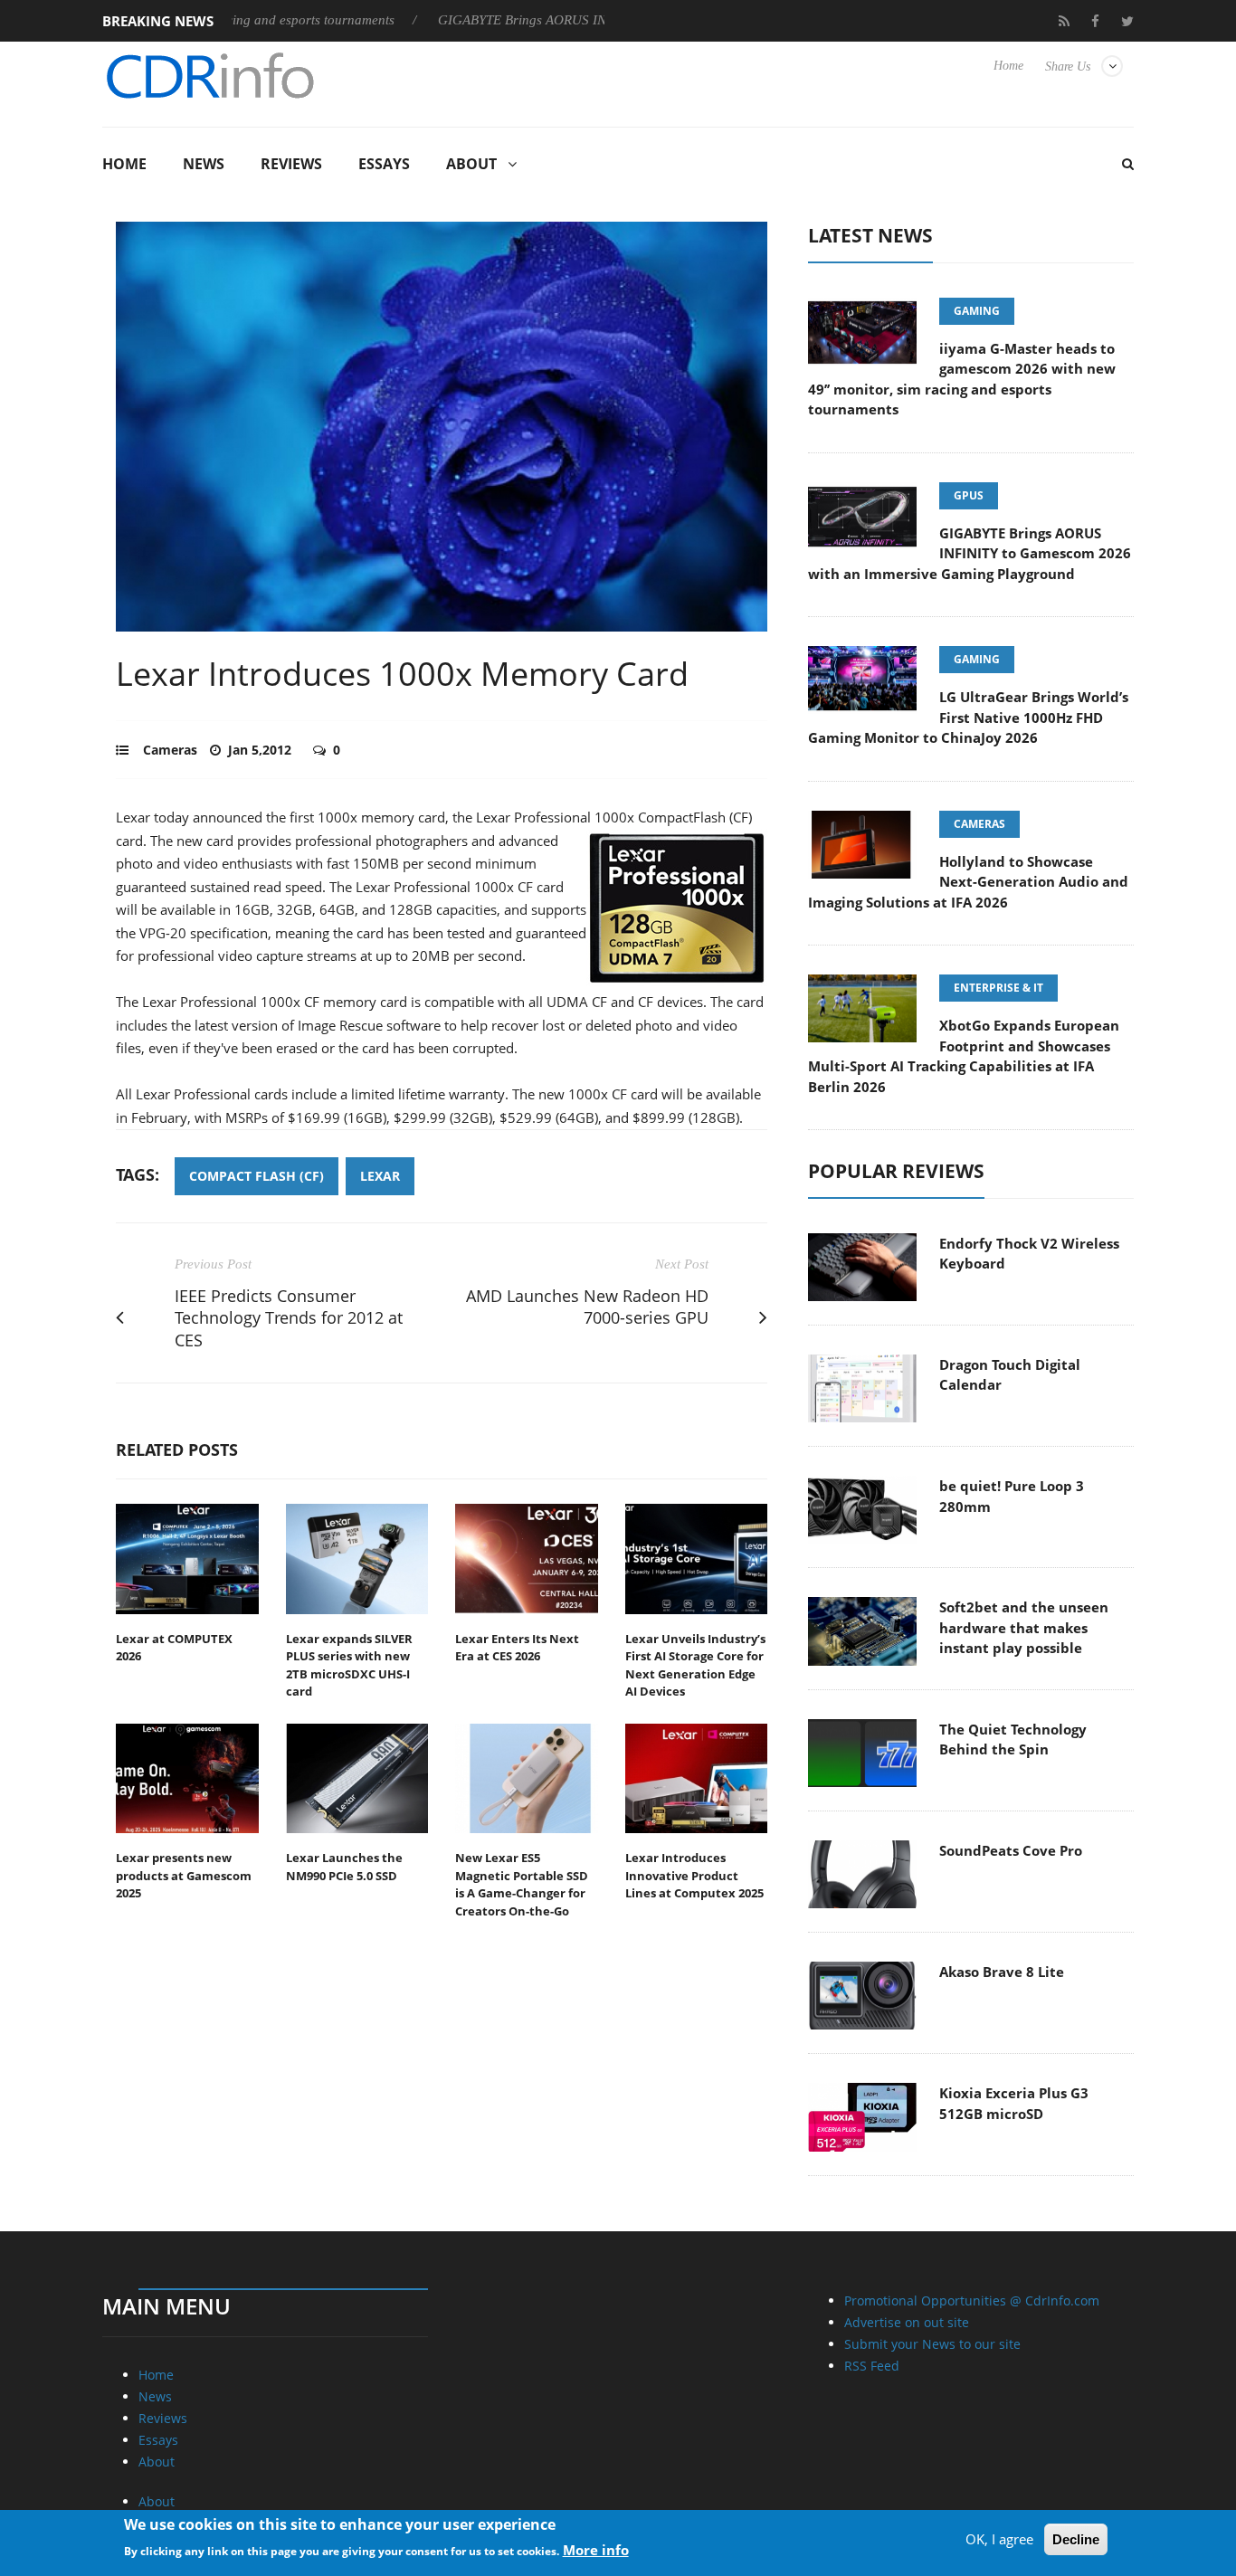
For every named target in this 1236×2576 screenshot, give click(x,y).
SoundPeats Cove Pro (1011, 1850)
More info (596, 2550)
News (204, 164)
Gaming (977, 311)
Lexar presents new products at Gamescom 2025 (184, 1875)
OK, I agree (999, 2539)
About (471, 164)
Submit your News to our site (932, 2344)
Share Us (1068, 67)
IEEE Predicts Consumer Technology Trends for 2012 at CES (289, 1318)
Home (1008, 66)
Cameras (170, 750)
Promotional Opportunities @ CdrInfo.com (972, 2300)
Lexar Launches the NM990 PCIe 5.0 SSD (344, 1867)
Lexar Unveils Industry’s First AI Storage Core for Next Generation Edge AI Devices (695, 1665)
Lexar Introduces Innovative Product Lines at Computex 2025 (694, 1875)
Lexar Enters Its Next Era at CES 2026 (517, 1648)
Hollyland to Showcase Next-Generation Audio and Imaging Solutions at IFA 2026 (968, 882)
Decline (1076, 2539)
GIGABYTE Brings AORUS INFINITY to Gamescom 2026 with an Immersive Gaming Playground (970, 553)
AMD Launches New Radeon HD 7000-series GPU (587, 1307)
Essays (384, 164)
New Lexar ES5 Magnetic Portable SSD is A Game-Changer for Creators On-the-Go (522, 1884)
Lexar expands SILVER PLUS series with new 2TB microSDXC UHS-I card (349, 1665)
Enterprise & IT (998, 988)
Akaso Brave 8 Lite (1002, 1972)
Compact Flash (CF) (257, 1176)
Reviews (291, 164)
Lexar (380, 1176)
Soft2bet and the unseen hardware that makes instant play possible (1024, 1627)
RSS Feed (872, 2366)
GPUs (969, 495)
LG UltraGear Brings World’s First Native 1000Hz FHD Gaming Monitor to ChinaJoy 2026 (968, 717)
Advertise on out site (907, 2322)
